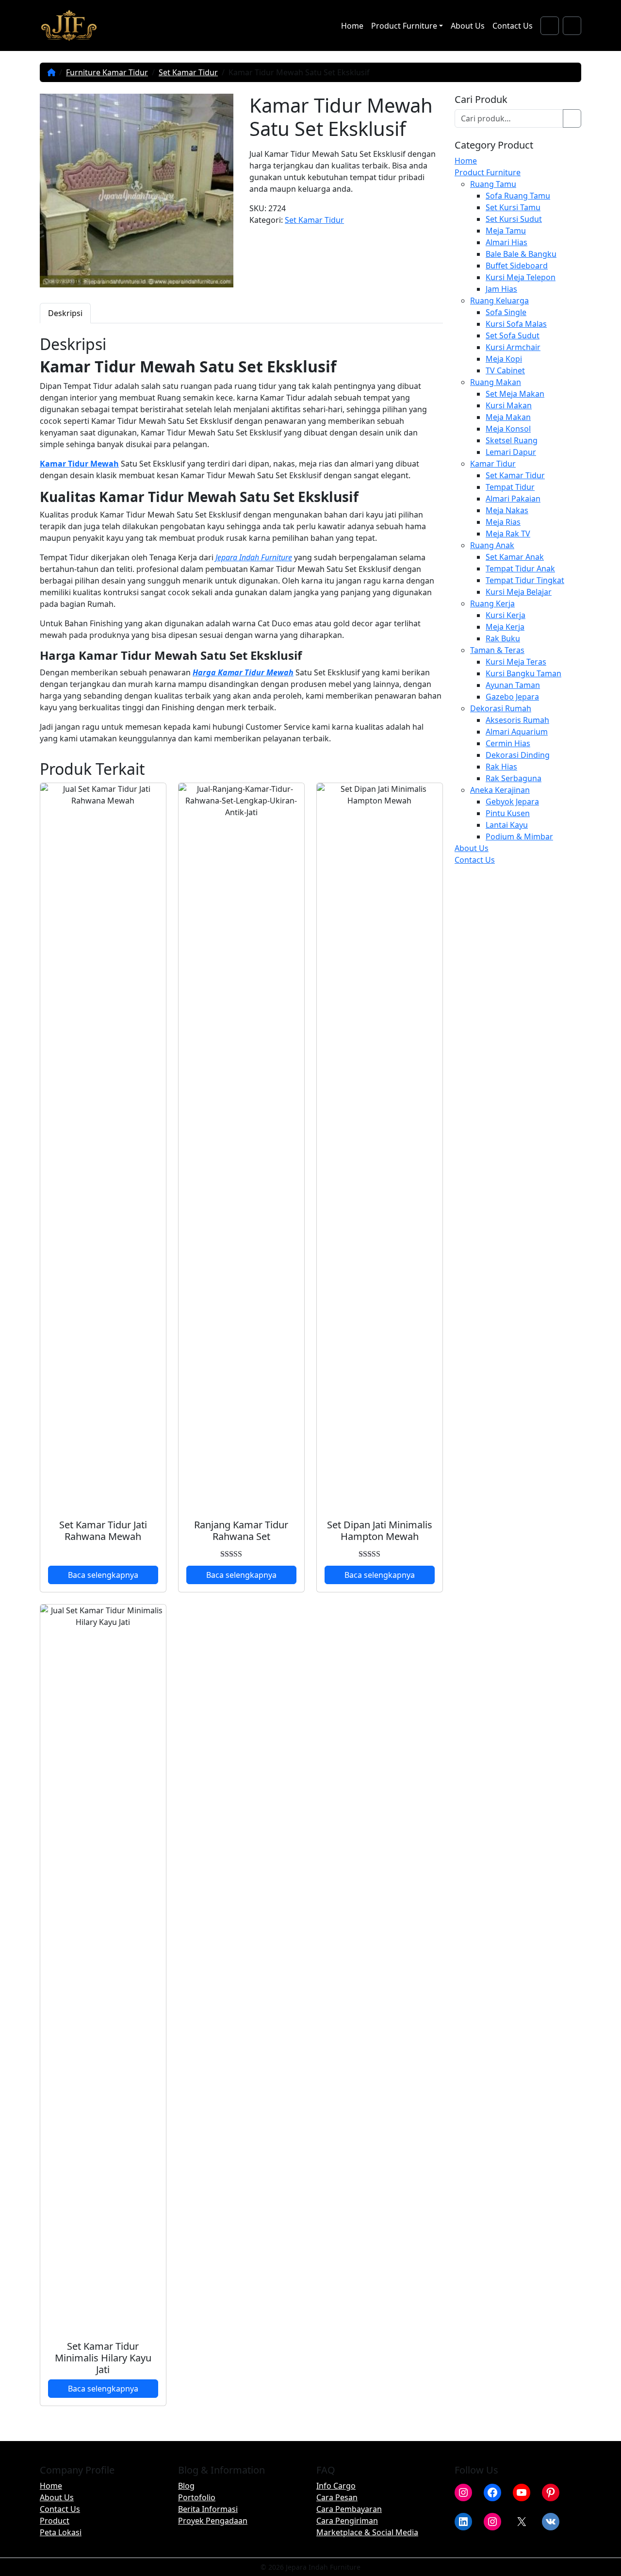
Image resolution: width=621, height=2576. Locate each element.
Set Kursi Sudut (514, 219)
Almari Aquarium (517, 732)
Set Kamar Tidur (188, 72)
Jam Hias (501, 289)
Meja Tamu (506, 231)
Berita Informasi (208, 2509)
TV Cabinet (505, 370)
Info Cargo (336, 2486)
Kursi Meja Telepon (521, 277)
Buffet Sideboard (517, 266)
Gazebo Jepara (512, 697)
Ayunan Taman (513, 685)
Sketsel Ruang (512, 440)
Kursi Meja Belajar (519, 592)
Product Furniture (404, 26)
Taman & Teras (497, 650)
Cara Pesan (337, 2497)
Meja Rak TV (508, 534)
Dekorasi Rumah (501, 708)
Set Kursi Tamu (513, 207)
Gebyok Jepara (512, 802)
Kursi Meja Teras (516, 662)
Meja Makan (508, 417)
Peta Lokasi (61, 2532)
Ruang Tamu (493, 184)
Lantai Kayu (507, 825)
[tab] (65, 313)
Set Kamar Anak (515, 557)
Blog (186, 2486)
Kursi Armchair (513, 347)
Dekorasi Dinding (518, 755)
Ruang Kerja (492, 603)
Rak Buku (503, 638)
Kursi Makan (509, 405)
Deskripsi (65, 313)
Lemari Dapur (511, 452)
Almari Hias (507, 242)
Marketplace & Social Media (367, 2532)
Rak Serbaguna (514, 778)
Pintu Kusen (508, 813)
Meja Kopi (504, 359)
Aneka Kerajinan (500, 790)
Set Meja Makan (515, 394)
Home (352, 26)
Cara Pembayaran (349, 2509)
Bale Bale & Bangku (521, 254)
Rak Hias (501, 767)
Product (55, 2521)
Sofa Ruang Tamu (518, 196)
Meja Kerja (505, 627)
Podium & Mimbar (519, 836)
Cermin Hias (508, 743)
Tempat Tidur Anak (520, 569)
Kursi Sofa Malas (516, 324)
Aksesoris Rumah (517, 720)
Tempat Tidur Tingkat (525, 580)
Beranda (51, 72)
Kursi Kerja (506, 615)
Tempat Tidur (510, 487)
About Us (468, 26)
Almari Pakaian (513, 499)
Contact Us (513, 26)
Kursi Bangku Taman (523, 673)
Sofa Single (506, 312)
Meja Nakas (507, 510)
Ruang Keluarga (499, 301)
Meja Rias (503, 522)
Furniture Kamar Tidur (107, 72)
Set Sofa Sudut (513, 335)
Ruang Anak (492, 545)
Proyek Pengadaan (213, 2521)
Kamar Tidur (493, 464)
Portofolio (197, 2497)
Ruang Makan (496, 382)
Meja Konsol (508, 429)
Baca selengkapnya (103, 1575)
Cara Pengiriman (347, 2521)
